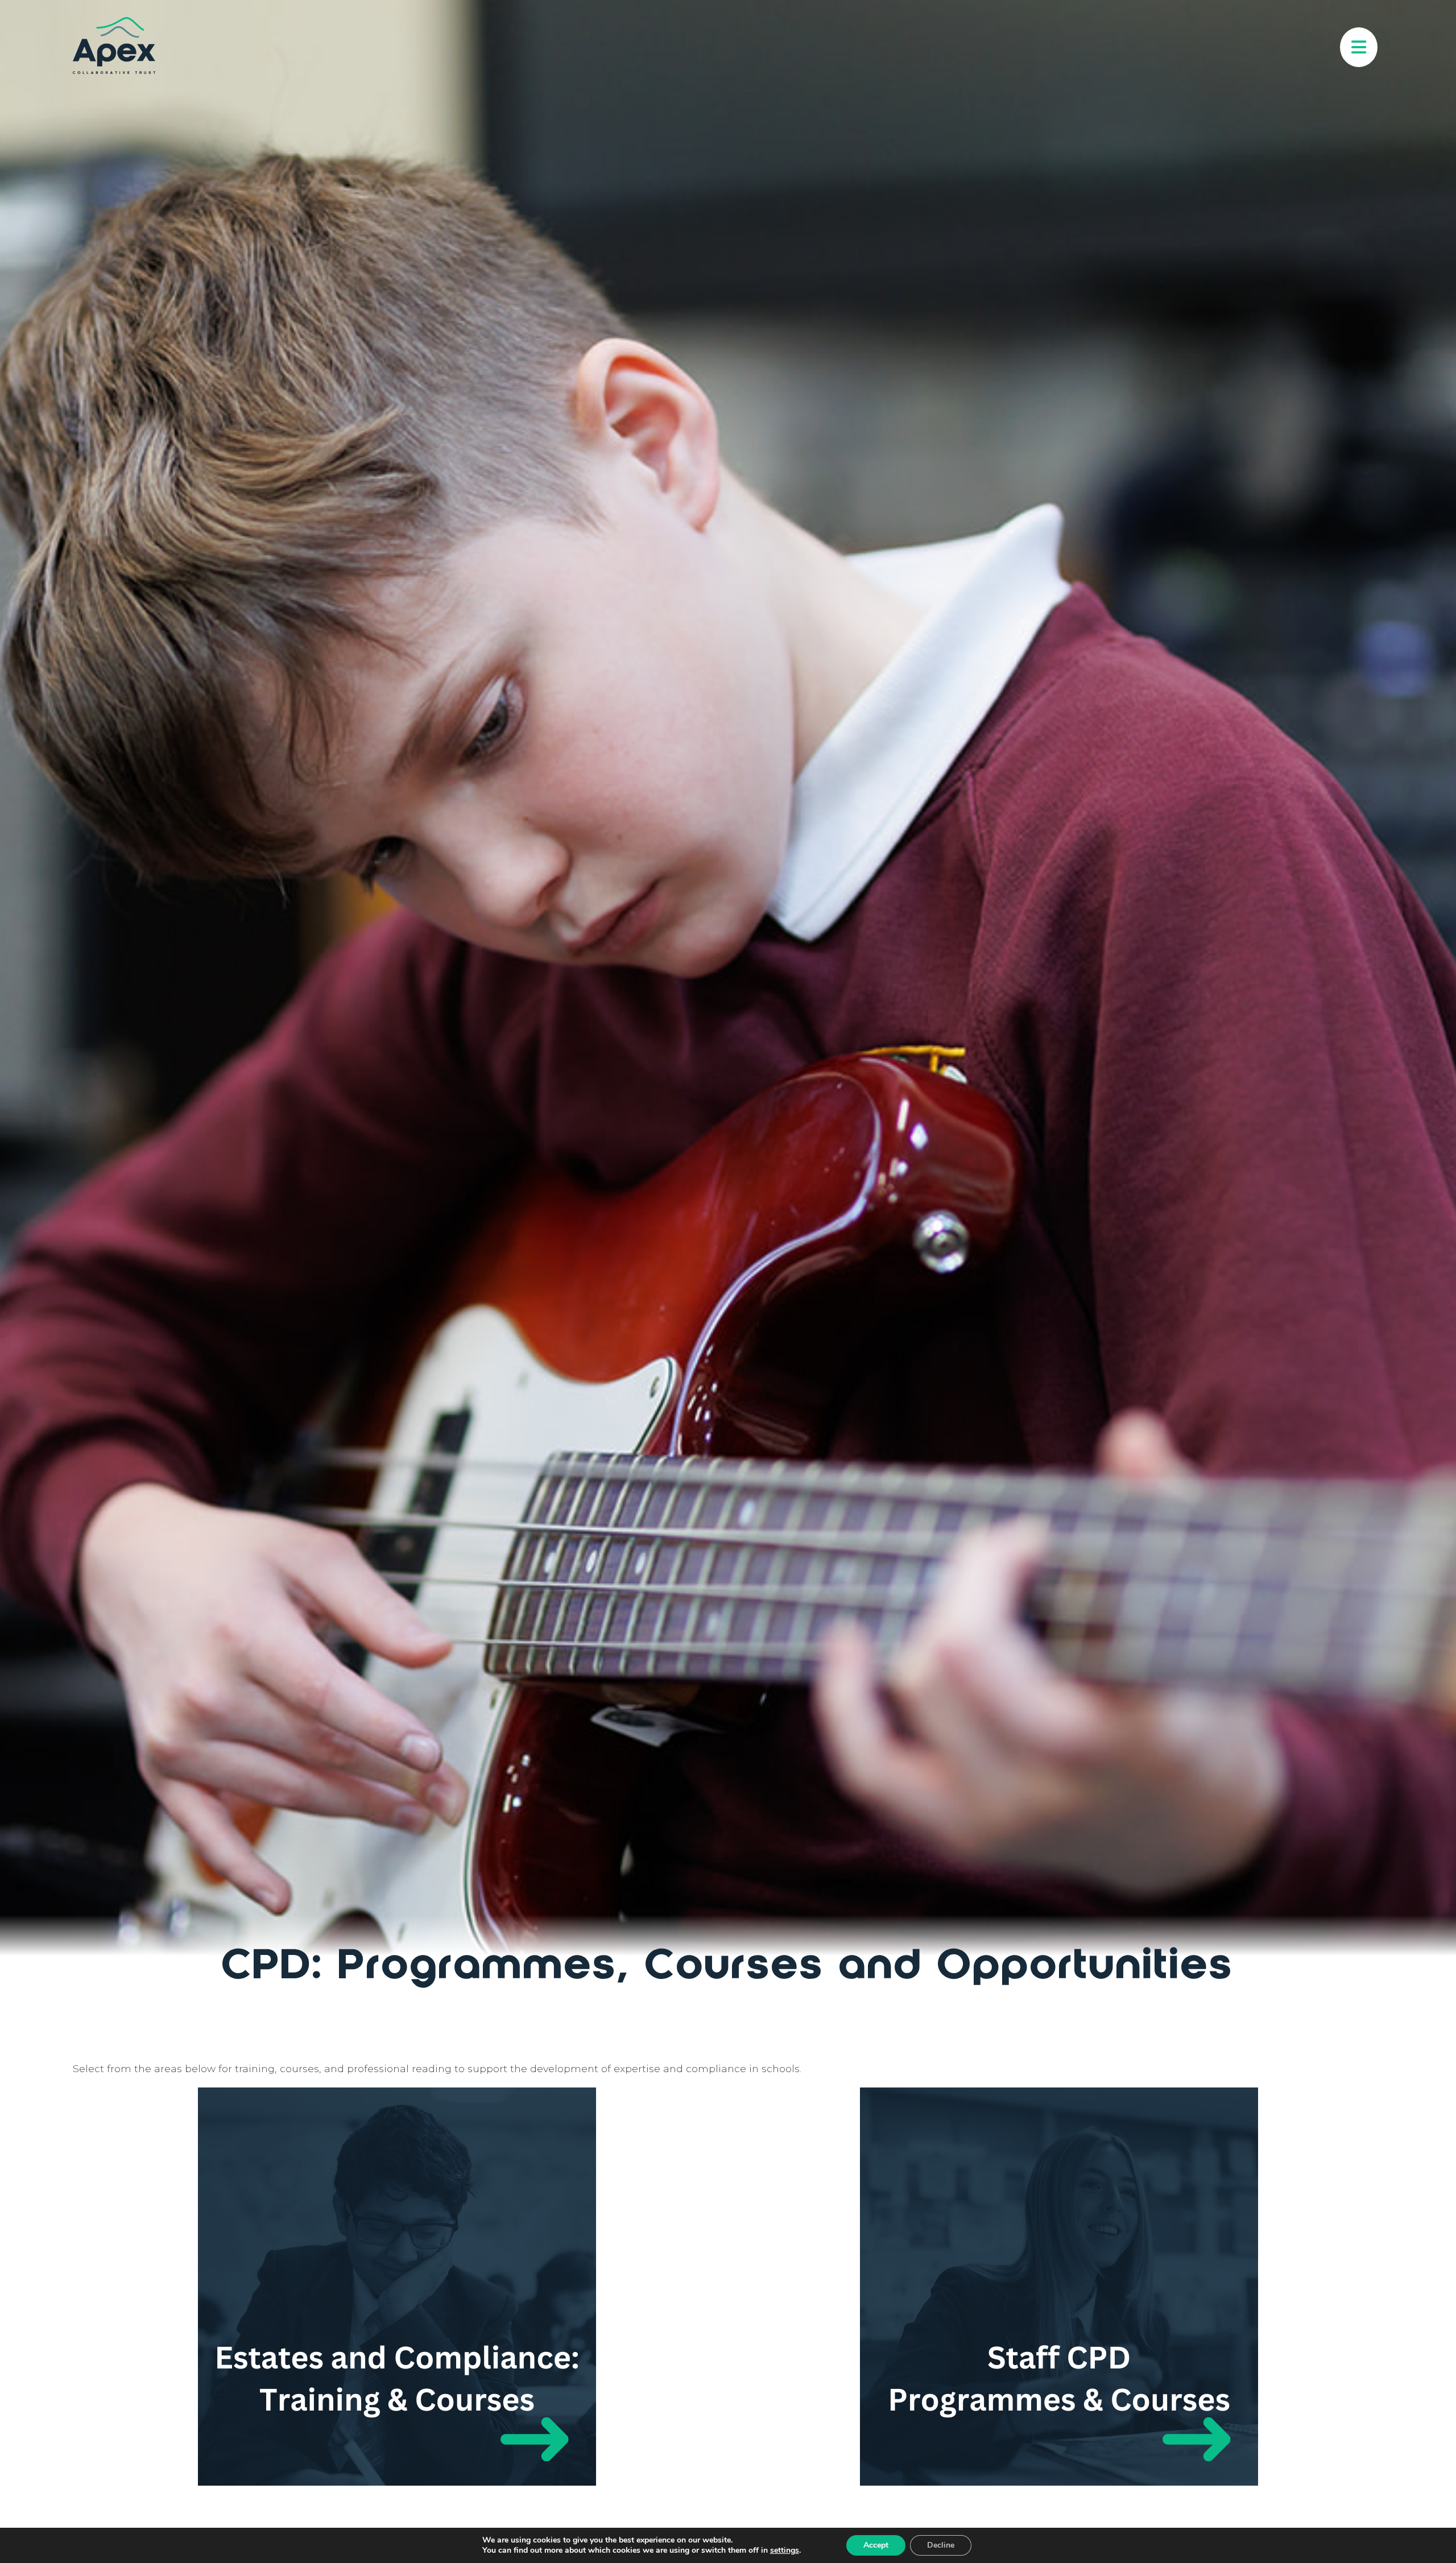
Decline (941, 2545)
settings (785, 2550)
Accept (876, 2545)
